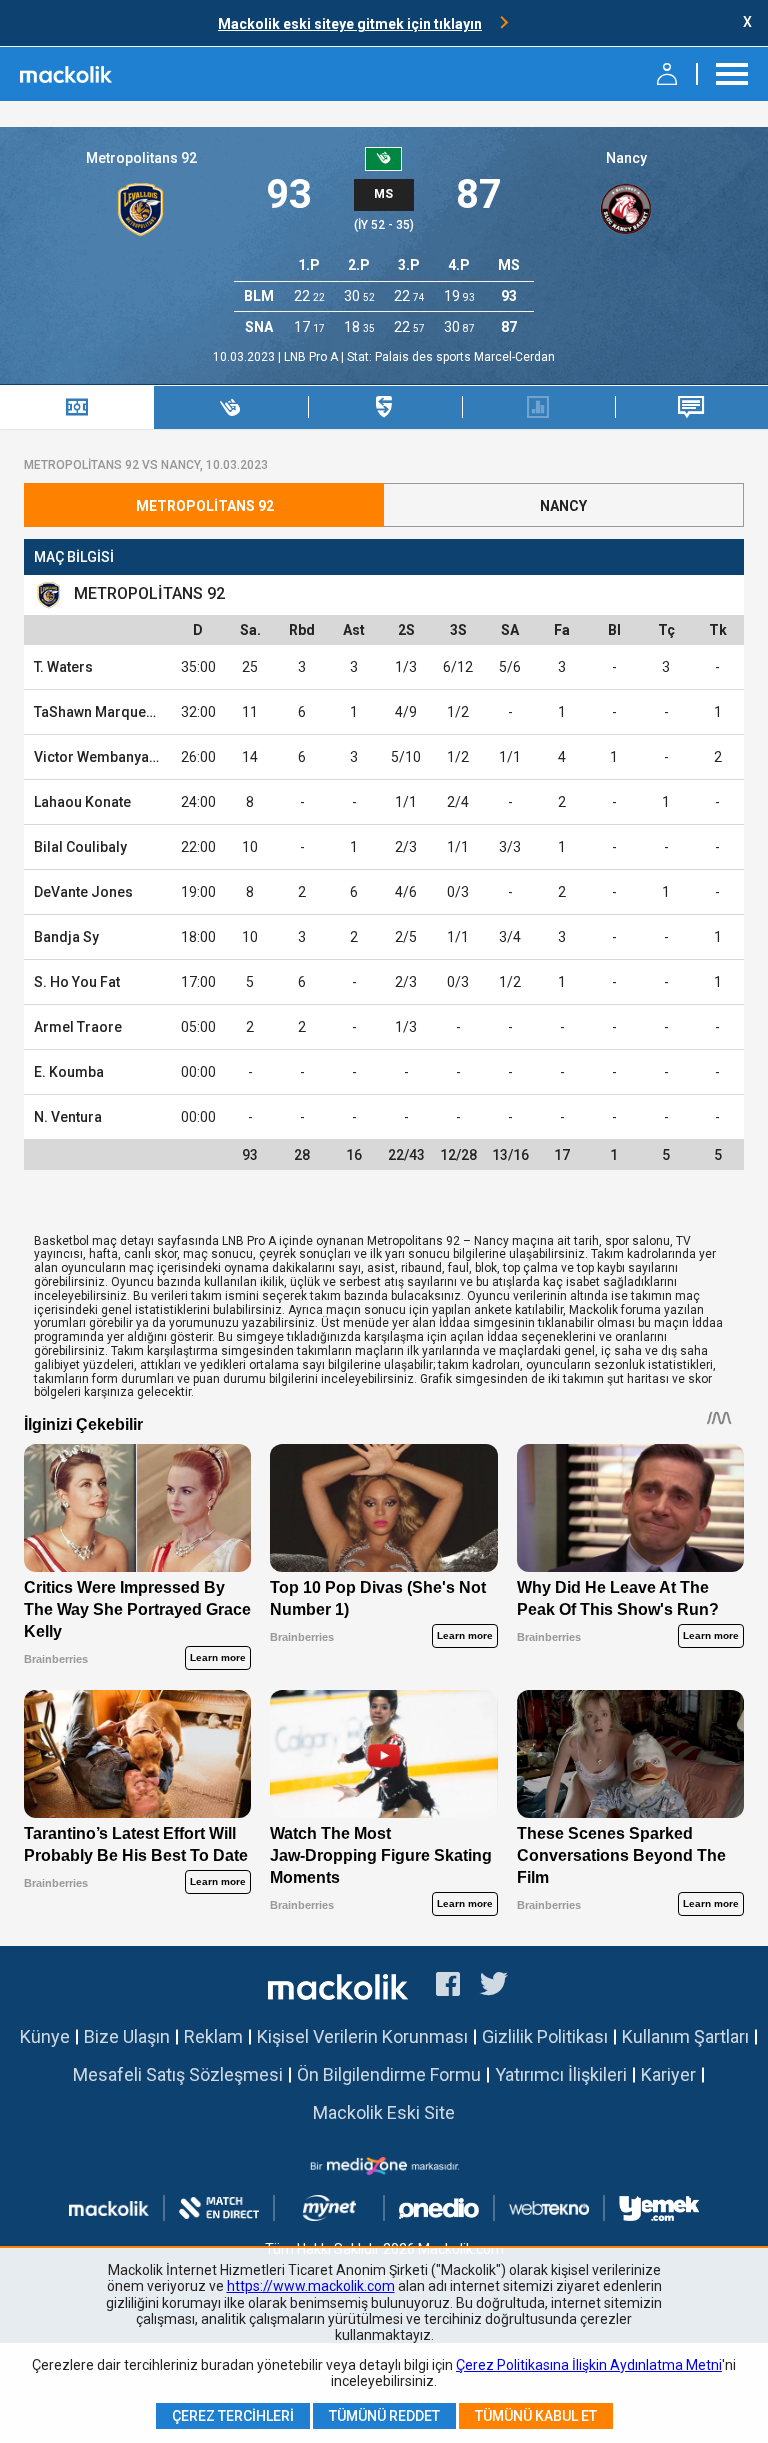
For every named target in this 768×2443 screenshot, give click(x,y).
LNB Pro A (312, 357)
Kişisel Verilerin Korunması (362, 2036)
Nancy (626, 158)
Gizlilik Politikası (545, 2036)
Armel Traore (78, 1027)
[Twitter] (494, 1987)
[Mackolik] (67, 74)
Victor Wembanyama (102, 757)
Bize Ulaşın (127, 2036)
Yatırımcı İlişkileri (561, 2074)
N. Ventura (68, 1117)
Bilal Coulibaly (80, 847)
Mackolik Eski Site (384, 2112)
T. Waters (63, 667)
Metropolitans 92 (141, 158)
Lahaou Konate (82, 802)
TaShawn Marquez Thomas (122, 712)
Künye (45, 2036)
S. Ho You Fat (77, 982)
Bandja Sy (66, 937)
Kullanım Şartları (685, 2036)
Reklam (213, 2036)
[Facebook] (448, 1987)
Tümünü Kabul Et (536, 2416)
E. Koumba (69, 1072)
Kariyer (668, 2074)
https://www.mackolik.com (311, 2286)
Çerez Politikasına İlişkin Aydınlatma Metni (589, 2365)
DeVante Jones (83, 892)
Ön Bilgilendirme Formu (389, 2074)
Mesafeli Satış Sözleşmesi (178, 2074)
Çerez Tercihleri (233, 2416)
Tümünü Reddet (384, 2416)
